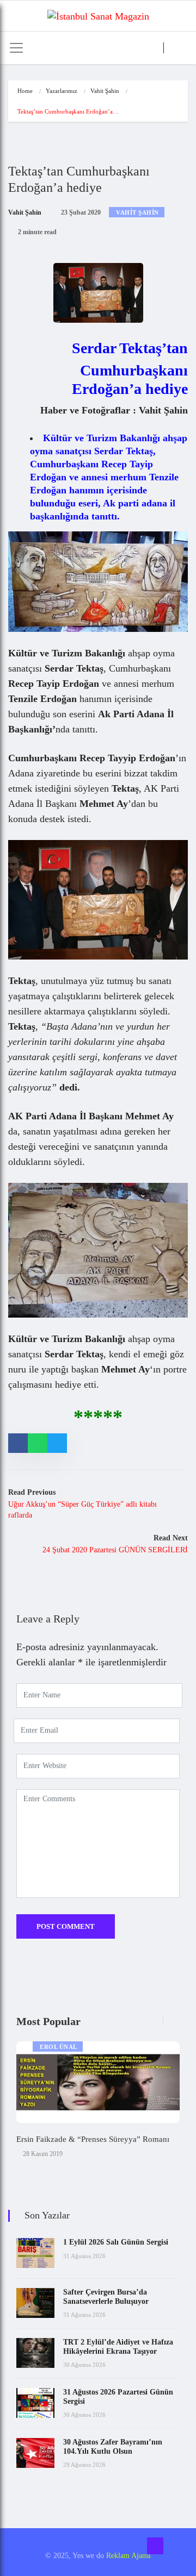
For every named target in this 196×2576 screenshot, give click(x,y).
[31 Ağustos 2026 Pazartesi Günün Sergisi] (35, 2403)
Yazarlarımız (62, 91)
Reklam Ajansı (128, 2556)
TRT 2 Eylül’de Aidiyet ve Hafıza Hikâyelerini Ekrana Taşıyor (118, 2347)
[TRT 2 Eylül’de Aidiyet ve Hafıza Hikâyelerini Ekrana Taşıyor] (35, 2353)
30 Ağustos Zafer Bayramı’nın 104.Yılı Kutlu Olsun (113, 2447)
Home (25, 91)
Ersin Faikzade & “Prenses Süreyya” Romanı (93, 2139)
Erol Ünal (59, 2047)
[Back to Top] (155, 2546)
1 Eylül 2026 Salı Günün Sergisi (116, 2242)
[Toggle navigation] (16, 48)
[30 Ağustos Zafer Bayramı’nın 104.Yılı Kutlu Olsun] (35, 2453)
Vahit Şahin (105, 91)
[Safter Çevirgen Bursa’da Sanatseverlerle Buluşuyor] (35, 2303)
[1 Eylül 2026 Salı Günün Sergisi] (35, 2253)
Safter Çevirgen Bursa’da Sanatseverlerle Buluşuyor (106, 2297)
